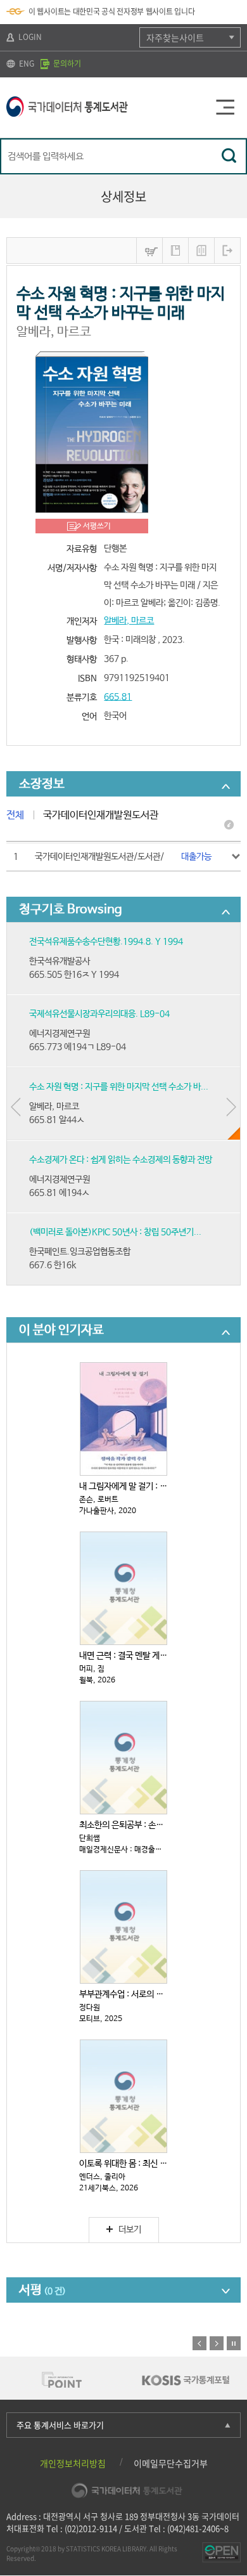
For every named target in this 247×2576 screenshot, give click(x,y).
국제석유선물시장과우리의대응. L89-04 (99, 1014)
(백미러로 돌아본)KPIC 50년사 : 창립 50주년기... (115, 1232)
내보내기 (227, 250)
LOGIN (29, 37)
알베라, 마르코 (129, 621)
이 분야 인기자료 (61, 1330)
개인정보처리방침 (73, 2463)
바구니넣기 (149, 250)
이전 (199, 2343)
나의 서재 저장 (175, 250)
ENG (26, 63)
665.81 (118, 697)
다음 (217, 2343)
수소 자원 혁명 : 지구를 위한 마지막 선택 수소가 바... (119, 1087)
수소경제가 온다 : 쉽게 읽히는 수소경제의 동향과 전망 (121, 1160)
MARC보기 (201, 250)
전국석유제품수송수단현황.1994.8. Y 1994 (106, 942)
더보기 (130, 2230)
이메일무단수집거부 (171, 2463)
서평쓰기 (97, 526)
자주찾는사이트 (175, 37)
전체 (15, 815)
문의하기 (66, 63)
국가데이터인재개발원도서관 (101, 815)
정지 (234, 2343)
